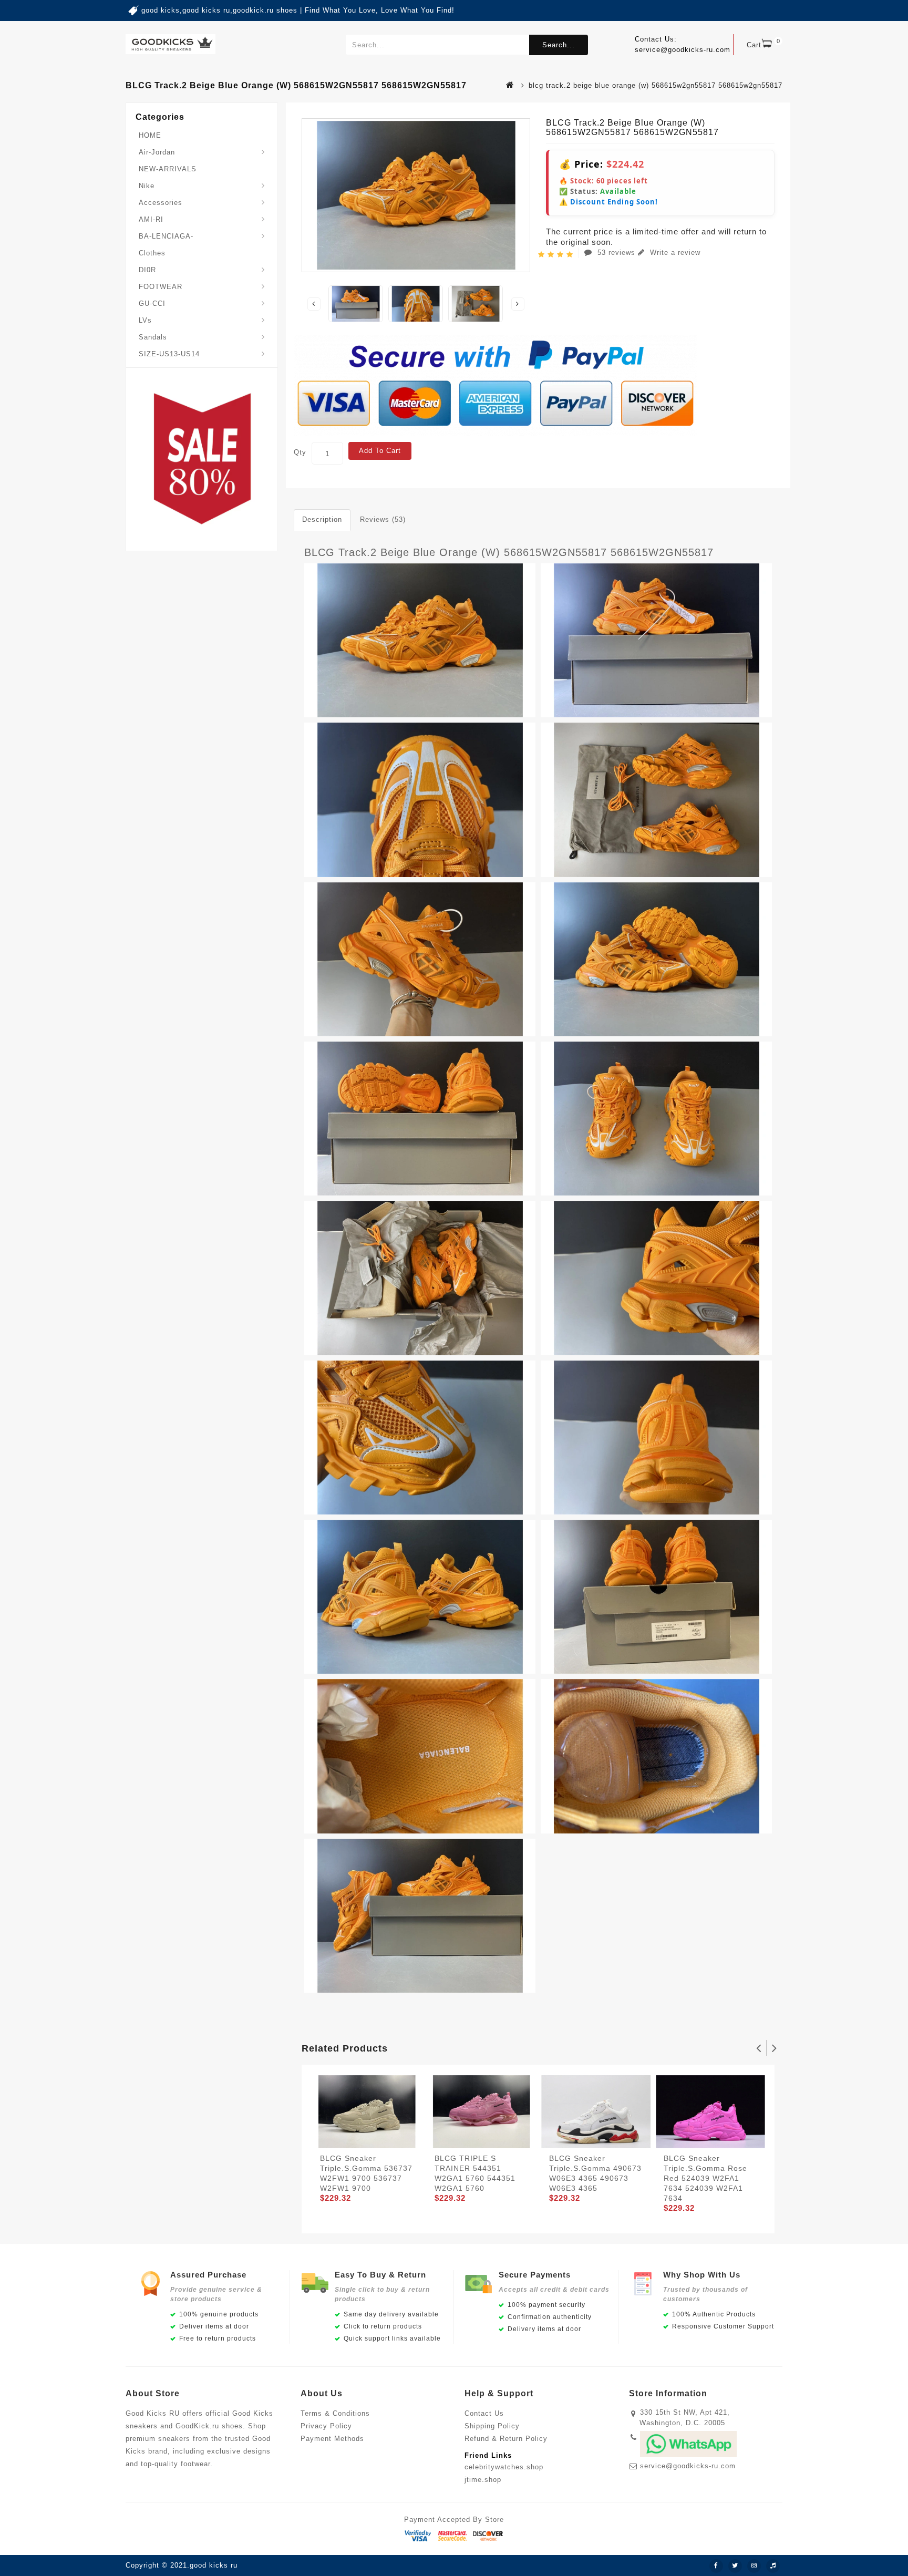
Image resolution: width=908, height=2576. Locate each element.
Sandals (153, 337)
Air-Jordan (157, 152)
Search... (559, 45)
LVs (145, 320)
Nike (147, 186)
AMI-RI (151, 219)
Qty (300, 452)
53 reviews (616, 253)
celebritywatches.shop (504, 2467)
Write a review (674, 253)
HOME (150, 135)
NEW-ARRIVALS (168, 169)
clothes (152, 253)
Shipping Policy (492, 2426)
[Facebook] (716, 2566)
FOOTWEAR (161, 287)
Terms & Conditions (335, 2413)
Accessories (161, 203)
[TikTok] (773, 2566)
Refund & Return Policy (506, 2439)
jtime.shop (483, 2480)
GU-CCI (152, 303)
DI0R (147, 270)
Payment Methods (332, 2439)
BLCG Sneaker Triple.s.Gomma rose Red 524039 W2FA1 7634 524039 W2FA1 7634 (705, 2178)
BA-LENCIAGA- (166, 236)
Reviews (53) (383, 519)
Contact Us (484, 2413)
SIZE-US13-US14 (169, 354)
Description (322, 519)
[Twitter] (735, 2566)
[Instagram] (754, 2566)
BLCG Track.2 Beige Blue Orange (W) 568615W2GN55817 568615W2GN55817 (509, 552)
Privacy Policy (326, 2426)
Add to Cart (380, 451)
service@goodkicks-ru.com (688, 2466)
